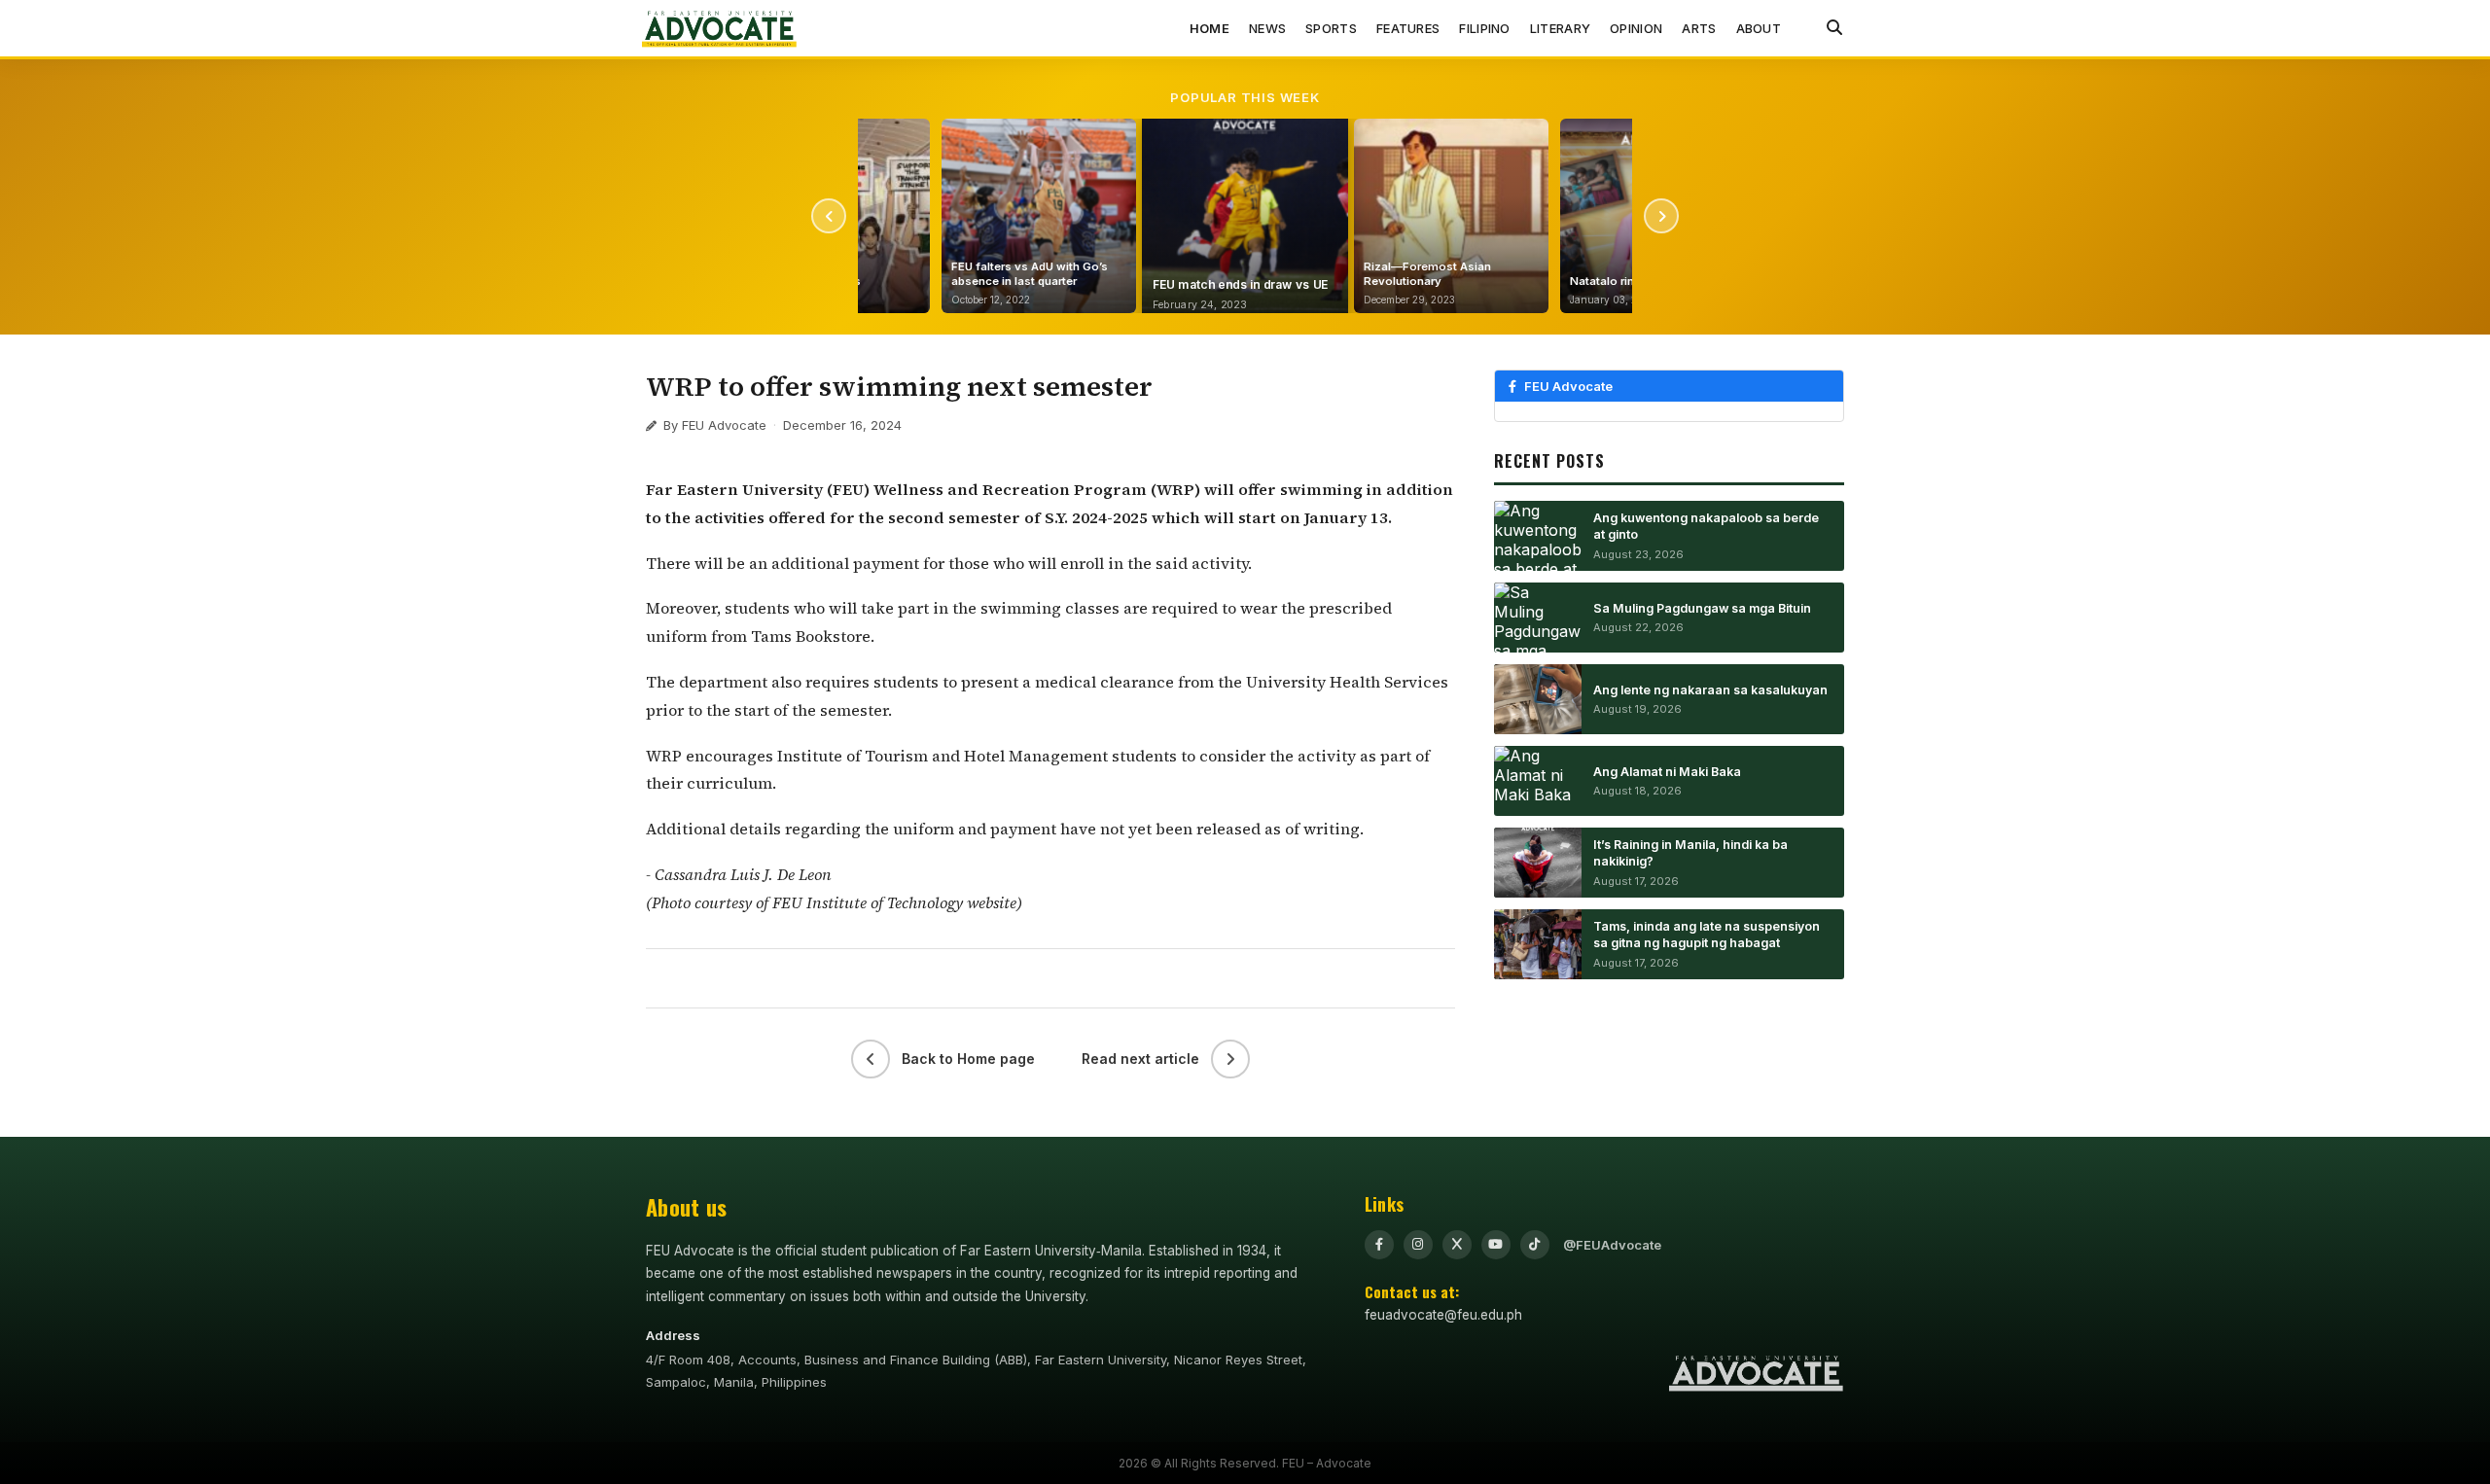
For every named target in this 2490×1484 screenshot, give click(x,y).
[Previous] (829, 216)
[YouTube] (1496, 1245)
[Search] (1834, 28)
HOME (1209, 28)
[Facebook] (1379, 1245)
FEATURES (1408, 28)
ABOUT (1759, 28)
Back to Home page (968, 1059)
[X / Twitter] (1457, 1245)
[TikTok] (1535, 1245)
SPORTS (1331, 28)
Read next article (1140, 1059)
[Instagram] (1418, 1245)
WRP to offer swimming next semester (899, 386)
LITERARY (1560, 28)
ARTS (1699, 28)
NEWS (1267, 28)
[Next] (1661, 216)
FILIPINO (1484, 28)
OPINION (1636, 28)
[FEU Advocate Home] (720, 28)
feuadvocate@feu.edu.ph (1443, 1315)
